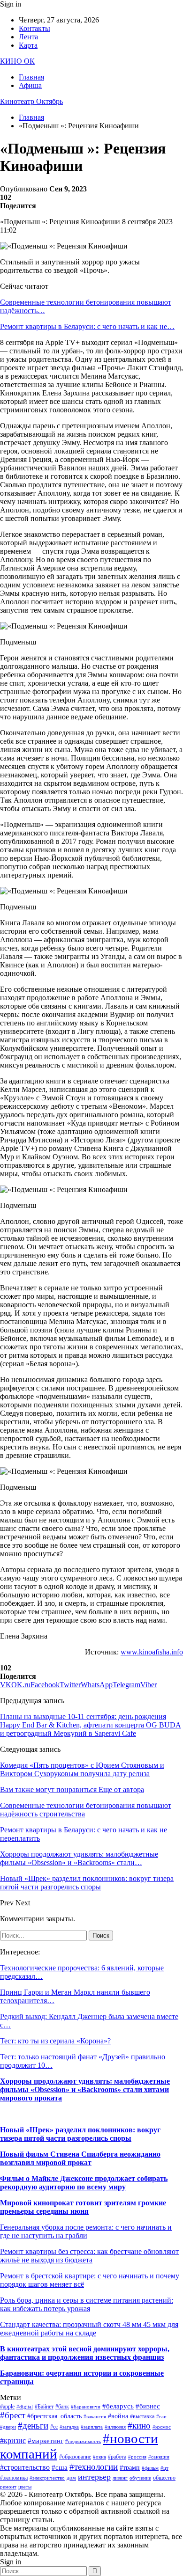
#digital (25, 2407)
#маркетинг (46, 2441)
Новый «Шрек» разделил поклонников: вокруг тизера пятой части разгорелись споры (80, 2134)
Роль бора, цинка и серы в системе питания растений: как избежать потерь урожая (87, 2304)
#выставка (142, 2416)
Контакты (34, 28)
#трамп (130, 2468)
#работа (117, 2457)
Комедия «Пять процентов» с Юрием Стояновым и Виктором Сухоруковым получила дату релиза (82, 1769)
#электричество (47, 2478)
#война (118, 2416)
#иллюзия (115, 2427)
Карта (28, 45)
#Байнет (44, 2407)
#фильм (150, 2468)
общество (164, 2478)
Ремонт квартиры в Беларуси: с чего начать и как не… (87, 326)
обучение (140, 2478)
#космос (162, 2427)
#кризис (13, 2441)
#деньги (33, 2426)
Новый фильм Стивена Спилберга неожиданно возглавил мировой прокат (80, 2158)
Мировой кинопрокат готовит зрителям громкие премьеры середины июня (83, 2207)
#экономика (14, 2478)
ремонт (8, 2487)
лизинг (120, 2478)
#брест (13, 2415)
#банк (62, 2407)
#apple (7, 2407)
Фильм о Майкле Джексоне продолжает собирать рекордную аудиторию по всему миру (84, 2183)
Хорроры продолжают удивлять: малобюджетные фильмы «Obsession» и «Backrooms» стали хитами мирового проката (85, 2089)
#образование (75, 2457)
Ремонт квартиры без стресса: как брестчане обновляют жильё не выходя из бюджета (89, 2256)
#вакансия (95, 2417)
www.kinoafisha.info (152, 1652)
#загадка (69, 2427)
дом (71, 2478)
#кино (139, 2426)
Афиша (30, 85)
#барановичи (86, 2407)
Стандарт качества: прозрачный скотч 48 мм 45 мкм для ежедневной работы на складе (89, 2329)
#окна (99, 2457)
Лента (28, 37)
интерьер (94, 2477)
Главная (31, 77)
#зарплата (92, 2427)
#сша (60, 2467)
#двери (8, 2427)
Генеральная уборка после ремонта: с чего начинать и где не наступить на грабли (86, 2231)
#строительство (25, 2467)
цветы (25, 2487)
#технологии (94, 2467)
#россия (137, 2457)
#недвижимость (83, 2441)
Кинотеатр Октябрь (31, 101)
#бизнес (148, 2406)
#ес (54, 2427)
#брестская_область (54, 2416)
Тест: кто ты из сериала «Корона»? (55, 2041)
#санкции (159, 2457)
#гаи (161, 2417)
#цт (164, 2468)
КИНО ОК (17, 61)
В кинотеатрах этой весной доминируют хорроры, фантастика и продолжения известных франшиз (85, 2353)
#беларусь (118, 2406)
